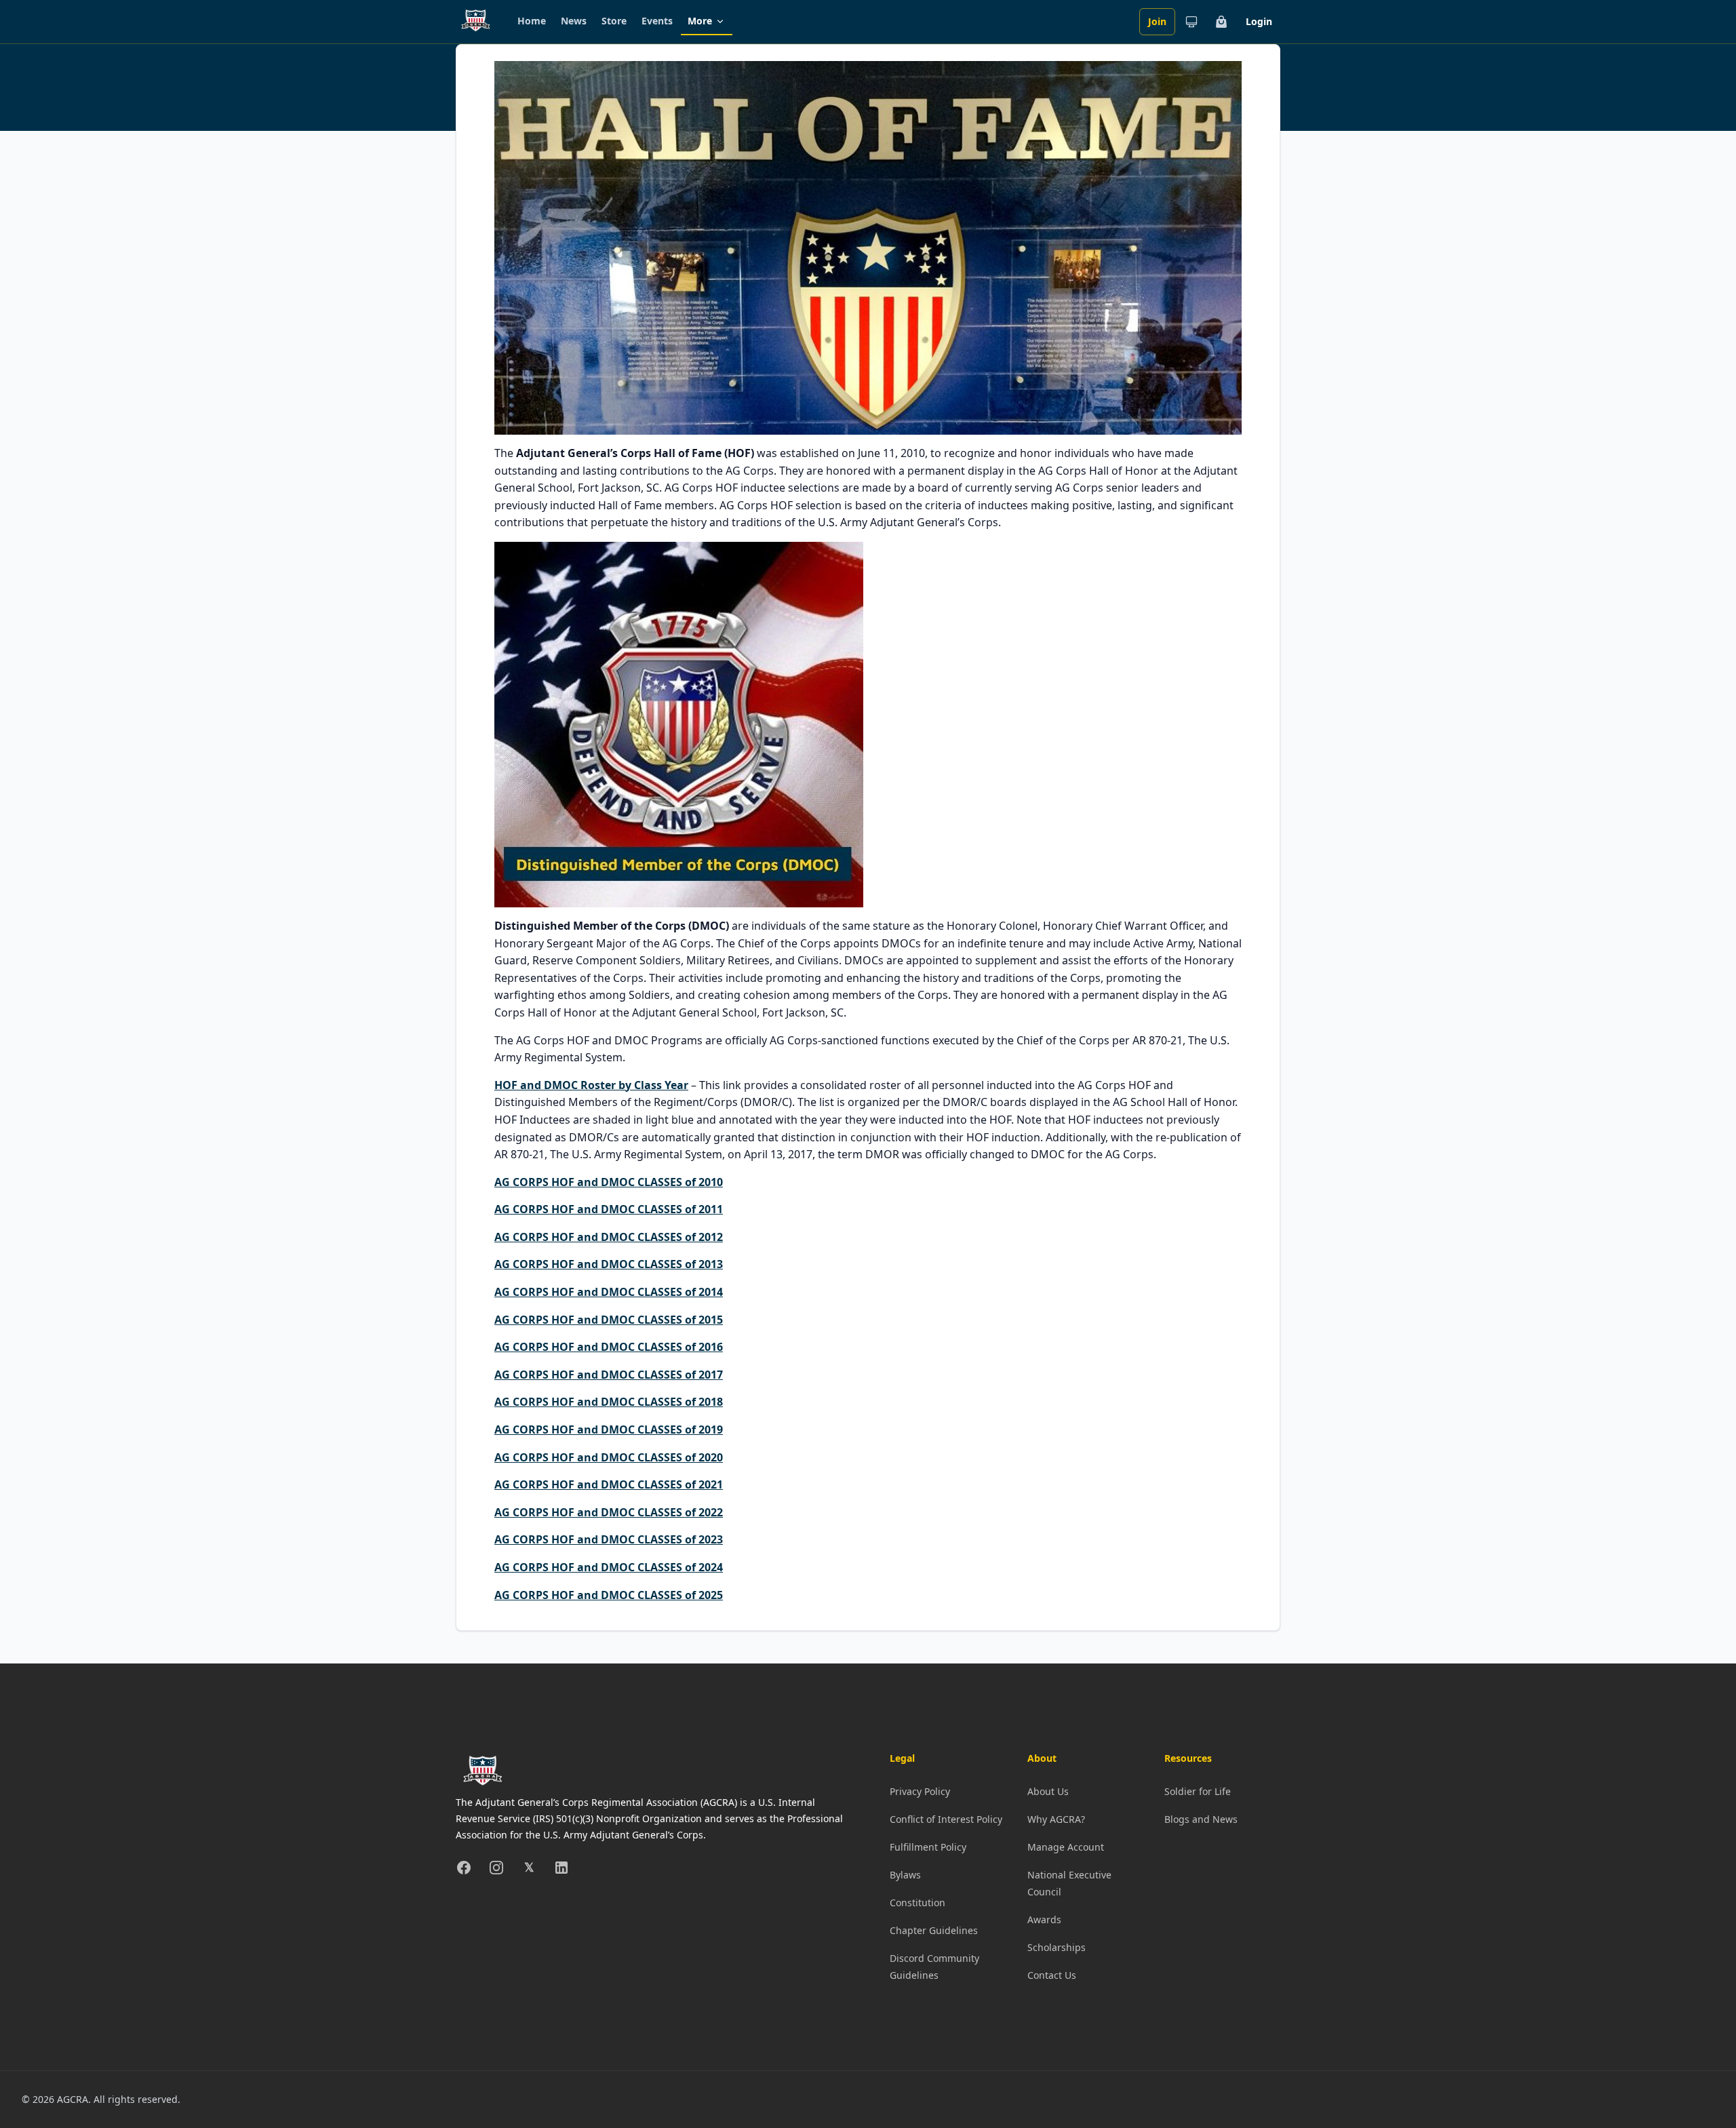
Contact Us (1052, 1975)
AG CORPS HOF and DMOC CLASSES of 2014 (609, 1292)
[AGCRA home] (476, 22)
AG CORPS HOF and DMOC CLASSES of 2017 (609, 1375)
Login (1259, 21)
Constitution (918, 1903)
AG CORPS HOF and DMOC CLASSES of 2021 (609, 1484)
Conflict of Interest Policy (946, 1819)
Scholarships (1057, 1947)
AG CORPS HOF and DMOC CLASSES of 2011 (609, 1209)
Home (532, 21)
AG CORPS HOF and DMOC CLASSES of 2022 (609, 1512)
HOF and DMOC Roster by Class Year (591, 1085)
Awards (1044, 1919)
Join (1157, 21)
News (574, 21)
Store (614, 21)
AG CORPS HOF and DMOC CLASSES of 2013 (609, 1264)
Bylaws (905, 1875)
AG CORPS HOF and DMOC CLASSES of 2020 (609, 1457)
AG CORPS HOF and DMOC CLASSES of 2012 (609, 1237)
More (700, 21)
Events (657, 21)
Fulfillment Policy (928, 1847)
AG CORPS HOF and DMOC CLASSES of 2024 (609, 1567)
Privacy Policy (920, 1791)
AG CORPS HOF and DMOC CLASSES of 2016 (609, 1347)
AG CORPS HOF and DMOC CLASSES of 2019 (609, 1430)
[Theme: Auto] (1191, 22)
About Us (1048, 1791)
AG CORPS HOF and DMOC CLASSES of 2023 (609, 1539)
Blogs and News (1201, 1819)
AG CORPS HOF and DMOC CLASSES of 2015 (609, 1320)
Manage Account (1066, 1847)
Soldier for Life (1198, 1791)
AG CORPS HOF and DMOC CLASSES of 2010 (609, 1182)
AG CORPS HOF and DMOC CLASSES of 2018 (609, 1402)
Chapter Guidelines (934, 1930)
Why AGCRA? (1056, 1819)
